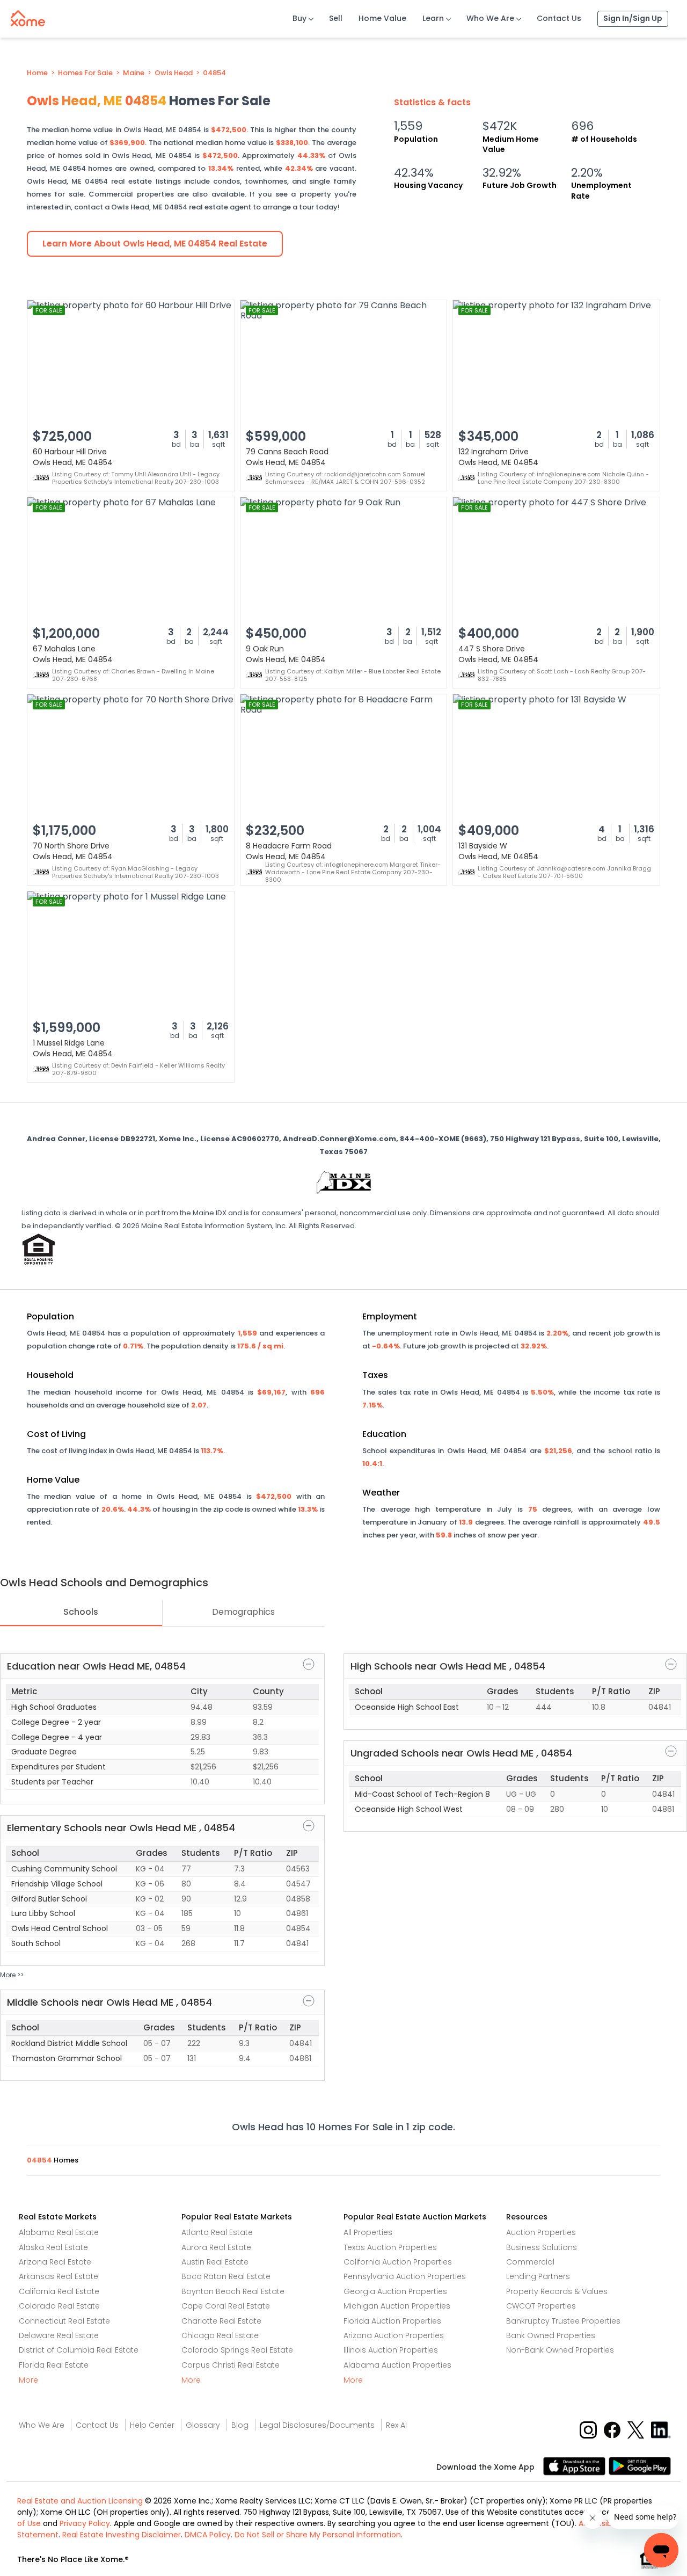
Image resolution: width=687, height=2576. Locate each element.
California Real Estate (59, 2291)
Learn (433, 18)
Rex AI (396, 2425)
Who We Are (490, 18)
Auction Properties (541, 2232)
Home (37, 73)
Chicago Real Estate (220, 2335)
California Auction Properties (398, 2262)
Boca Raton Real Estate (226, 2276)
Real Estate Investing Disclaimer (122, 2535)
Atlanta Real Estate (217, 2232)
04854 (214, 73)
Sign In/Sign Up (633, 18)
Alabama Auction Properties (397, 2365)
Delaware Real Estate (59, 2335)
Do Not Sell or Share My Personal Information (318, 2535)
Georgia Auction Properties (395, 2291)
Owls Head (174, 73)
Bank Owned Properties (551, 2335)
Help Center (152, 2425)
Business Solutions (542, 2247)
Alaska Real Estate (53, 2247)
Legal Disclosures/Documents (317, 2425)
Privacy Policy (85, 2523)
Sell (336, 18)
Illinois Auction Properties (391, 2350)
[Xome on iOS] (576, 2465)
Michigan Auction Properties (397, 2306)
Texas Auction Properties (390, 2247)
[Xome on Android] (640, 2465)
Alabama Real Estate (59, 2232)
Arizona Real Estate (55, 2262)
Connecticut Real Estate (64, 2321)
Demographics (243, 1612)
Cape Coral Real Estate (226, 2306)
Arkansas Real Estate (59, 2276)
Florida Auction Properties (392, 2321)
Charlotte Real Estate (221, 2321)
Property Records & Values (557, 2291)
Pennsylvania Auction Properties (405, 2276)
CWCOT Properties (541, 2306)
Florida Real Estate (54, 2365)
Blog (240, 2425)
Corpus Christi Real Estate (231, 2365)
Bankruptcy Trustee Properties (563, 2321)
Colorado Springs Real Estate (237, 2350)
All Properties (368, 2232)
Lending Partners (538, 2276)
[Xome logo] (28, 16)
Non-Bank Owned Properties (560, 2350)
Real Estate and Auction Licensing (80, 2501)
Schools (81, 1612)
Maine (134, 73)
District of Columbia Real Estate (79, 2350)
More (28, 2380)
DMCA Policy (208, 2535)
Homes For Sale (85, 73)
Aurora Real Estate (216, 2247)
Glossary (203, 2425)
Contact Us (559, 18)
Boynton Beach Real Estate (233, 2291)
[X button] (637, 2429)
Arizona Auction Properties (394, 2335)
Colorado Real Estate (59, 2306)
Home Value (382, 18)
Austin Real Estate (215, 2262)
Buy (299, 18)
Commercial (530, 2262)
